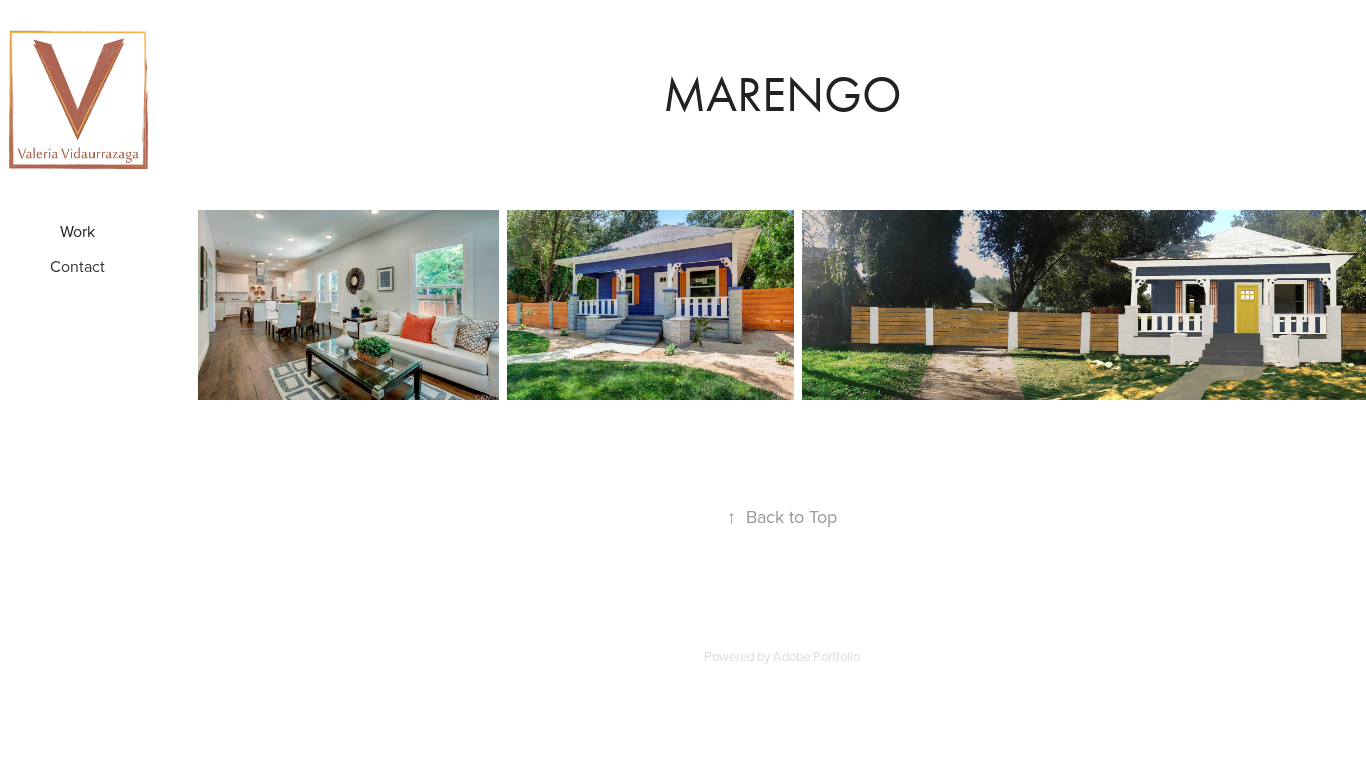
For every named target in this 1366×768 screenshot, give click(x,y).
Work (77, 231)
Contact (77, 266)
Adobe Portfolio (816, 656)
